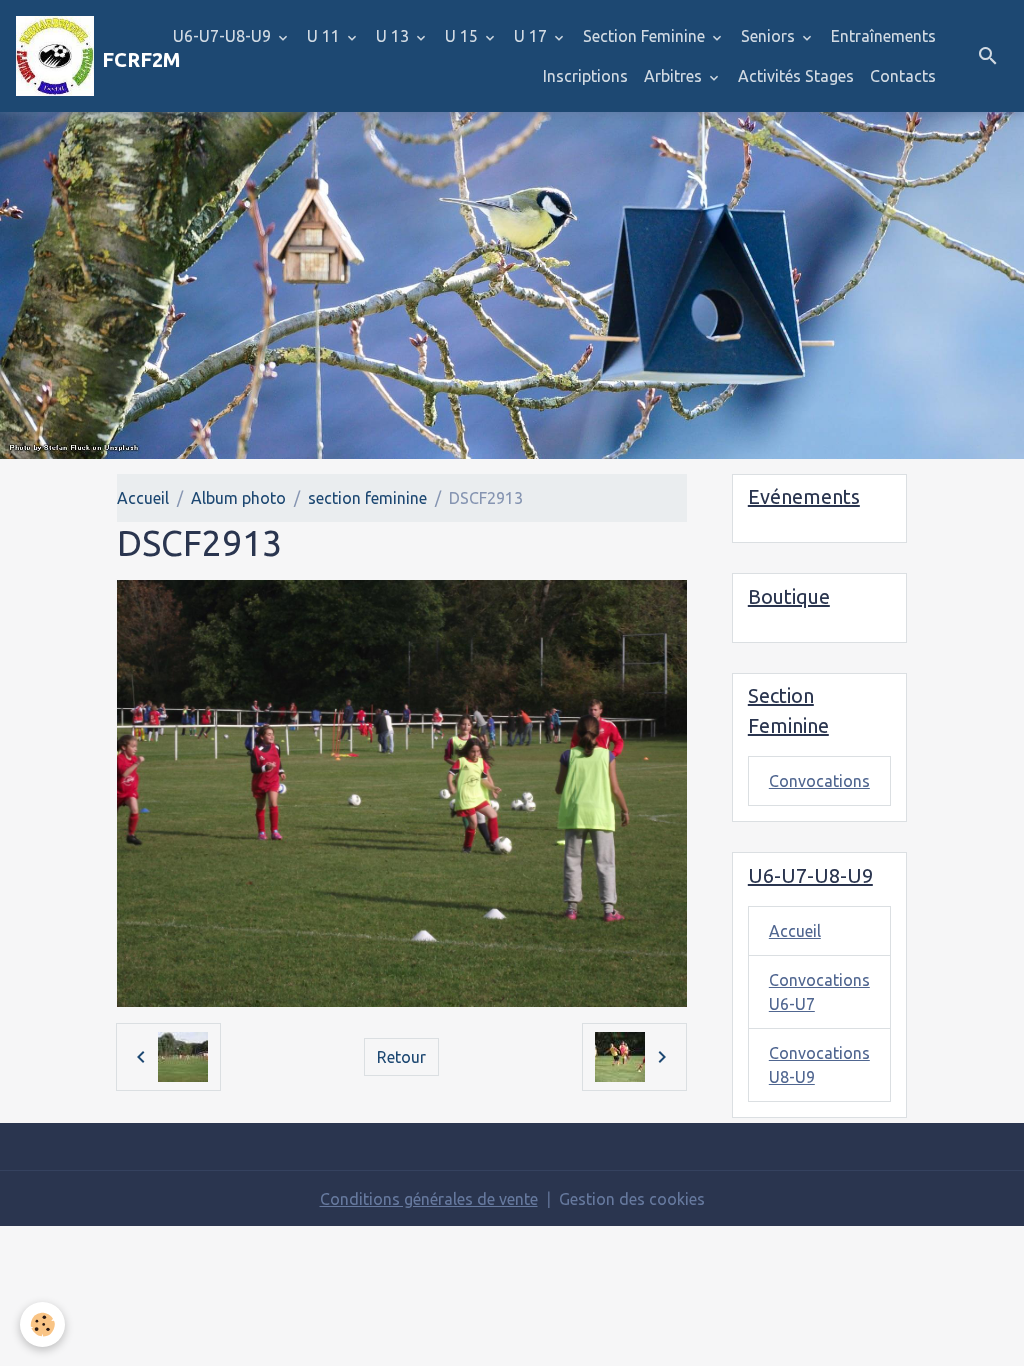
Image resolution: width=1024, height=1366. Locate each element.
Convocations (819, 781)
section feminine (367, 498)
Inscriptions (585, 76)
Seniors (770, 36)
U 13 (394, 36)
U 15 (463, 36)
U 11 (325, 36)
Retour (401, 1057)
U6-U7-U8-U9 (224, 36)
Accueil (143, 498)
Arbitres (675, 76)
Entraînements (883, 36)
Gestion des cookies (632, 1199)
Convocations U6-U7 (819, 992)
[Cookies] (42, 1324)
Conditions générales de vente (429, 1199)
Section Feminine (646, 36)
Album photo (238, 498)
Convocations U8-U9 (819, 1065)
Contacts (903, 76)
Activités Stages (796, 76)
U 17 (532, 36)
